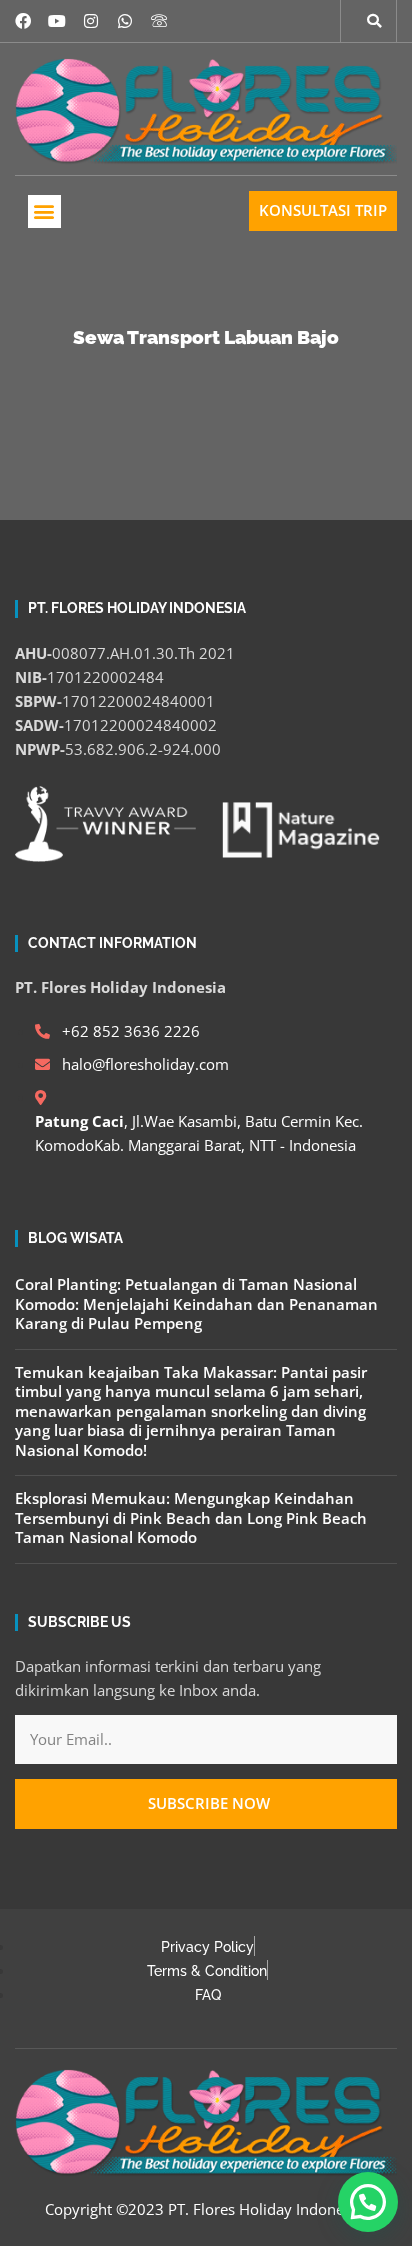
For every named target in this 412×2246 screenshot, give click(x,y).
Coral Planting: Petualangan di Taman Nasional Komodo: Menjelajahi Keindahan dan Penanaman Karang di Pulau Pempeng (196, 1303)
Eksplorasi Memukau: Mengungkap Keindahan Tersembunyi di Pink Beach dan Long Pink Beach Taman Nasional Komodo (191, 1517)
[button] (44, 211)
